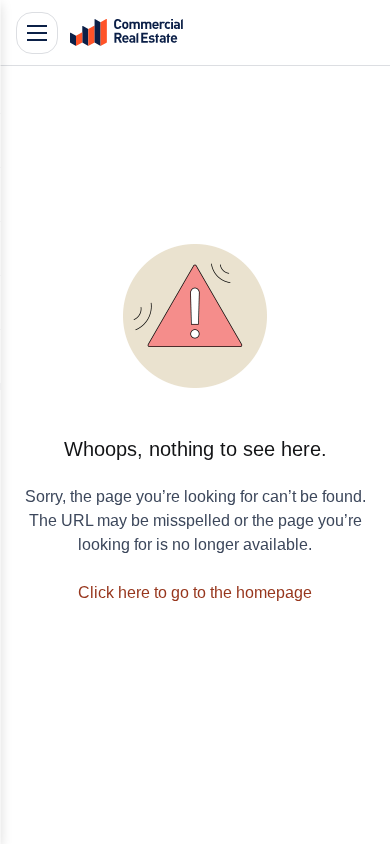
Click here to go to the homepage (195, 592)
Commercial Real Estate (126, 33)
